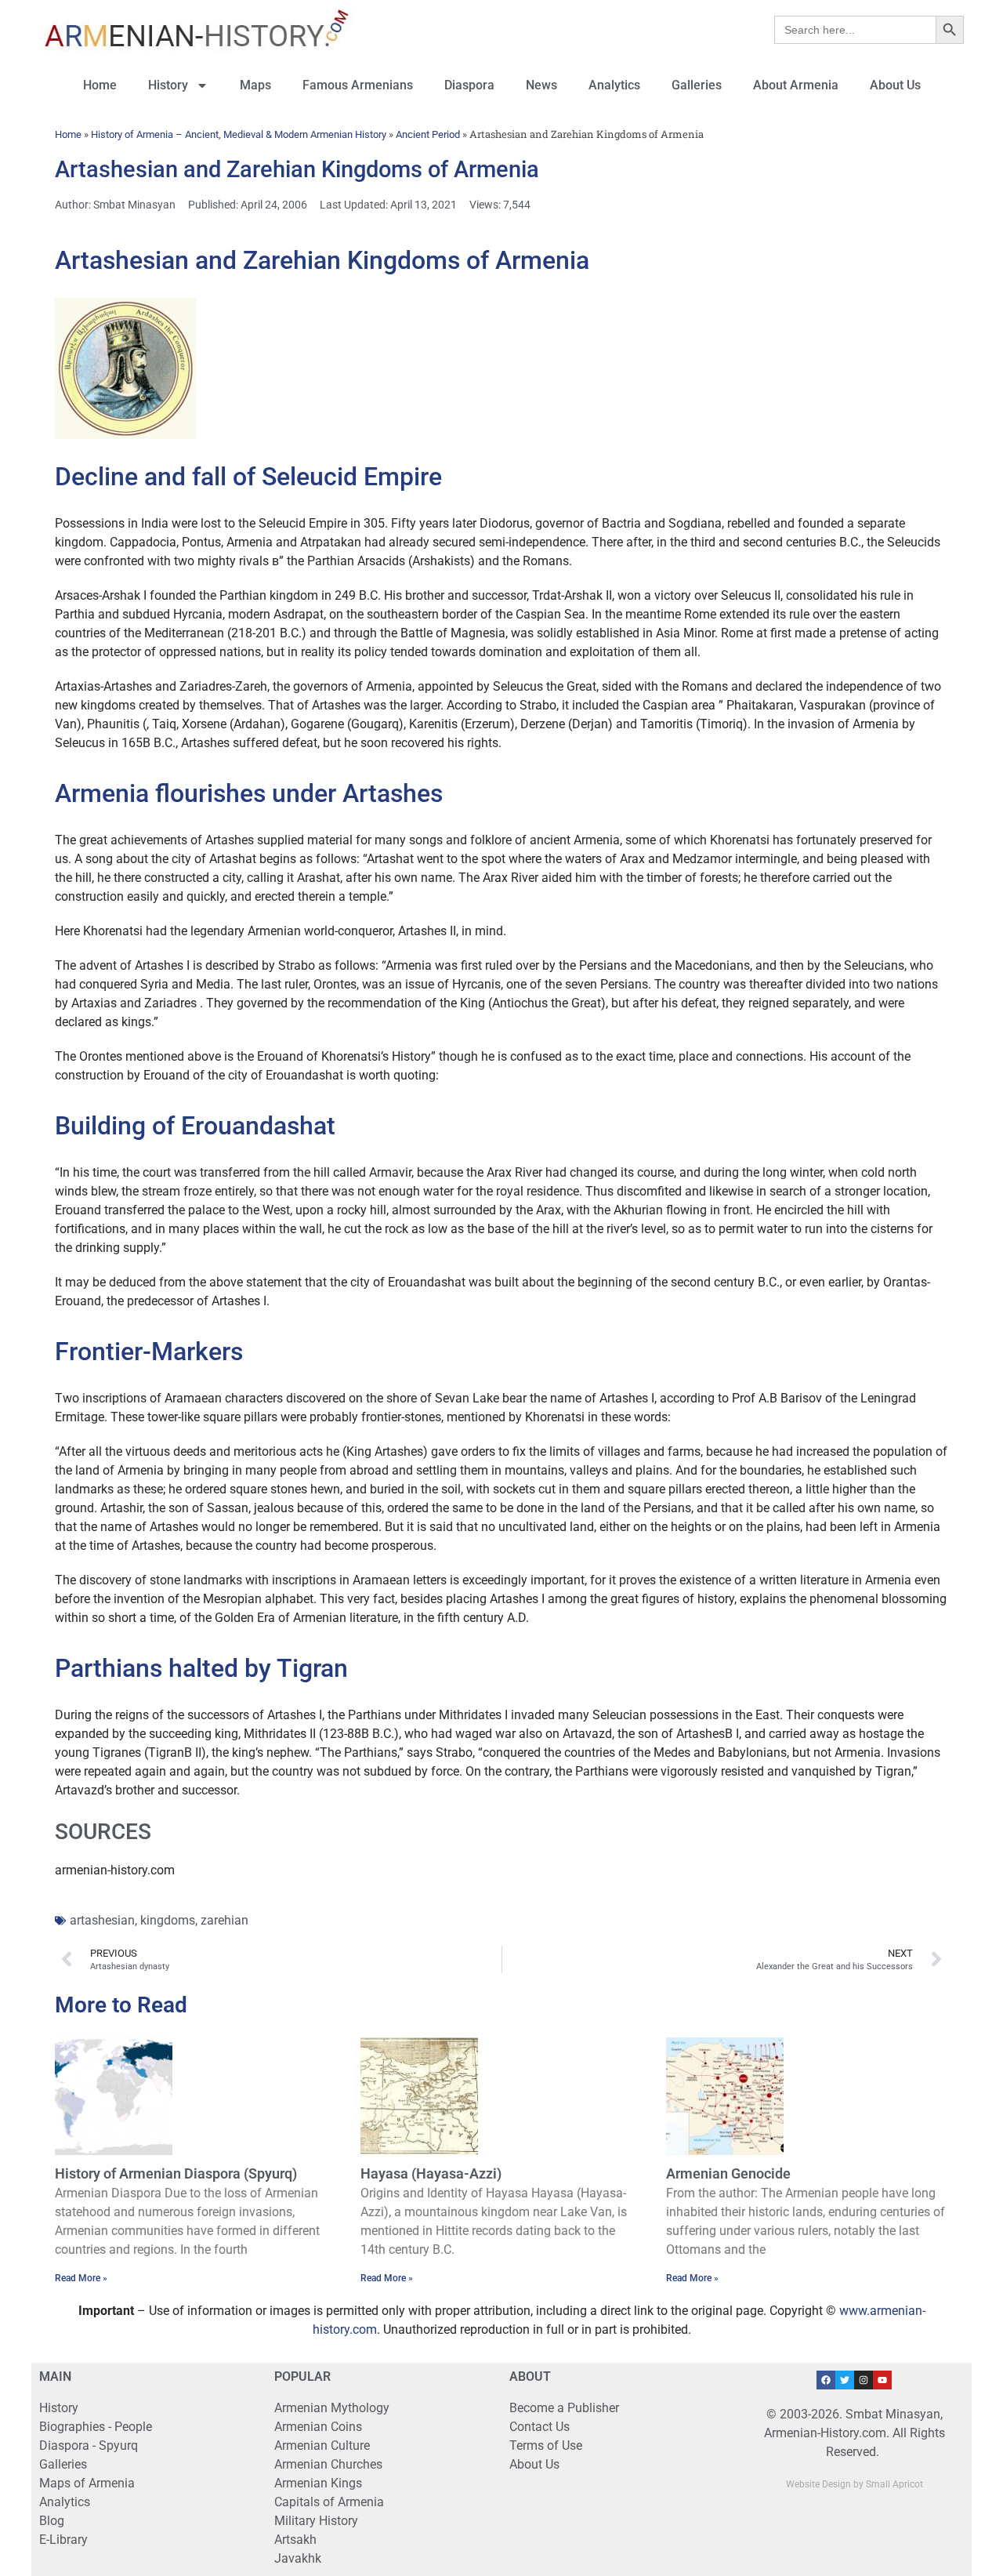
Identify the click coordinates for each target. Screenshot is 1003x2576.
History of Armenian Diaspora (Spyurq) (176, 2173)
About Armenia (796, 85)
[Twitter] (845, 2380)
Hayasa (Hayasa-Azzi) (431, 2173)
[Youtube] (882, 2380)
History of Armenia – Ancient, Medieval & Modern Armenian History (239, 134)
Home (100, 85)
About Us (895, 85)
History (168, 85)
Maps (255, 85)
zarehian (224, 1920)
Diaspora (469, 85)
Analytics (614, 85)
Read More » (81, 2278)
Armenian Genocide (728, 2173)
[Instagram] (864, 2380)
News (541, 85)
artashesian (102, 1920)
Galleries (697, 85)
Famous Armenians (358, 85)
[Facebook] (826, 2380)
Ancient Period (428, 134)
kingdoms (168, 1920)
